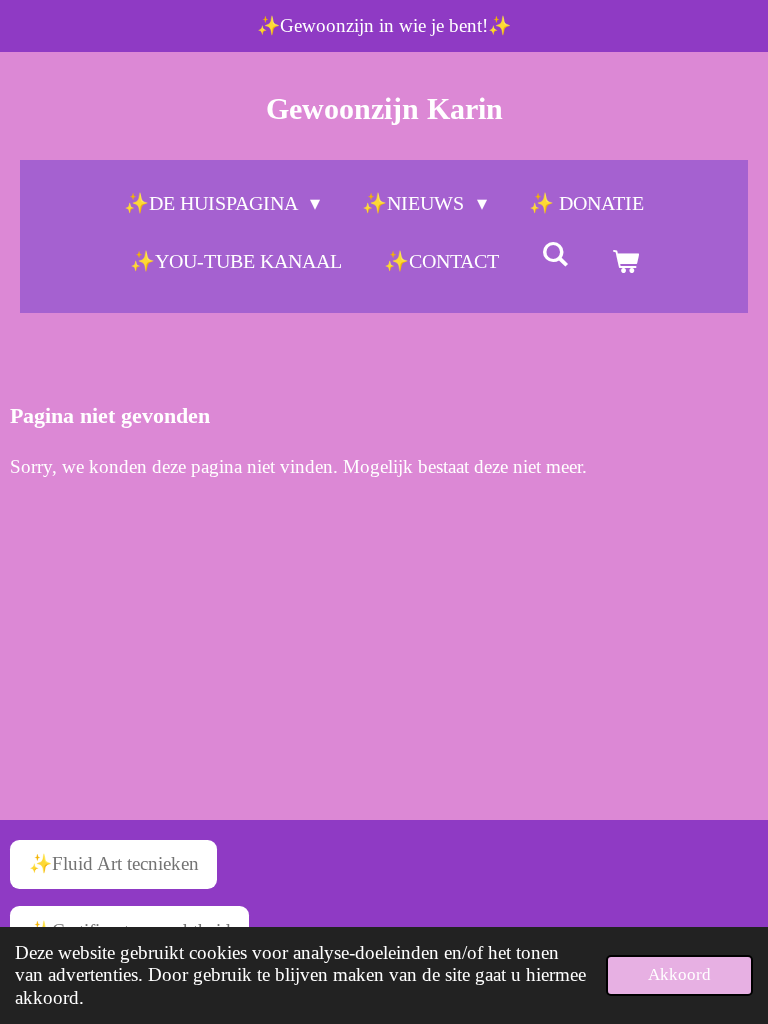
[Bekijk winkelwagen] (625, 261)
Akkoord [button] (679, 974)
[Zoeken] (555, 254)
